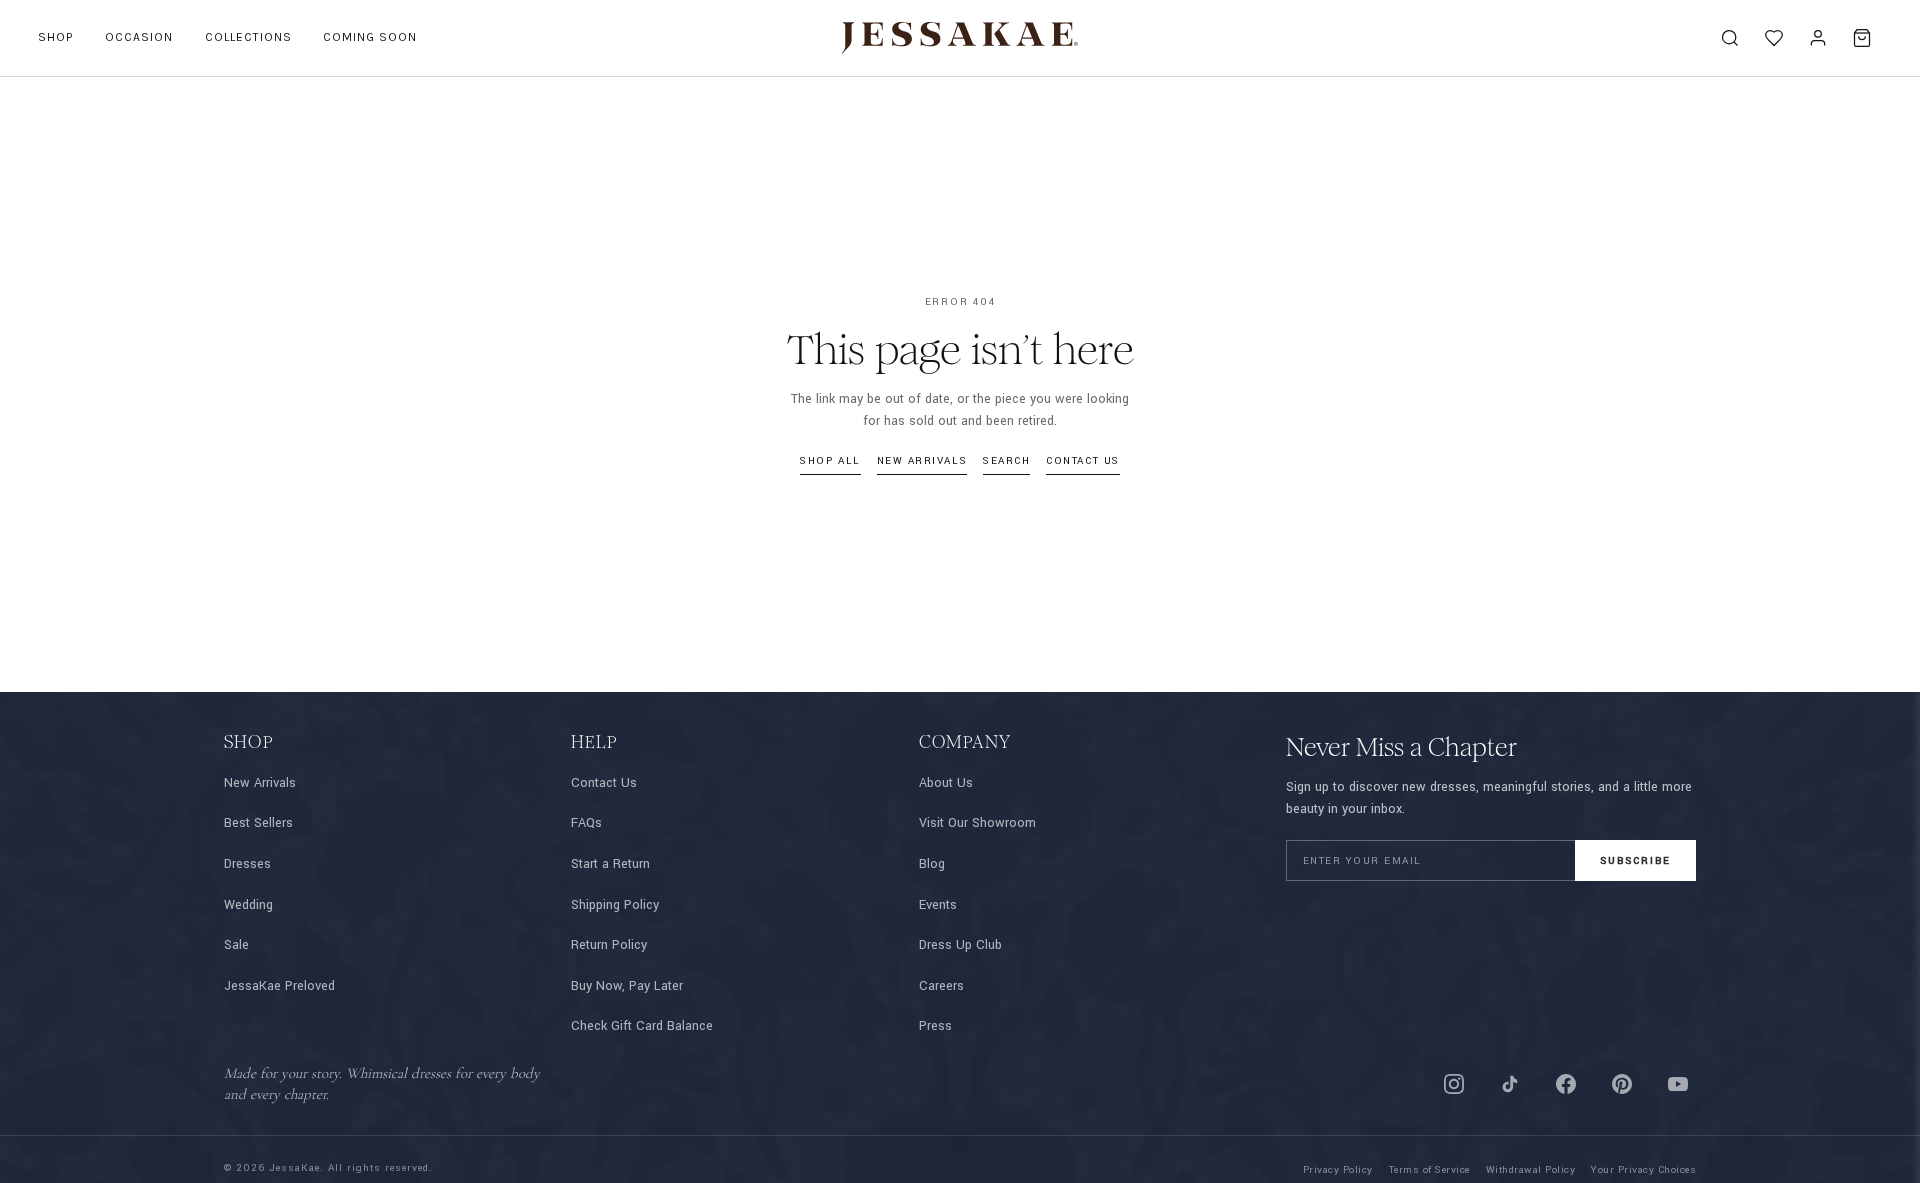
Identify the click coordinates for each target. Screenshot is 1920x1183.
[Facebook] (1566, 1084)
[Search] (1730, 38)
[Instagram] (1454, 1084)
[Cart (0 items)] (1862, 38)
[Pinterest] (1622, 1084)
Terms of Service (1429, 1170)
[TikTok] (1510, 1084)
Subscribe (1635, 861)
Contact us (1082, 461)
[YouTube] (1678, 1084)
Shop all (830, 461)
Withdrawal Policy (1531, 1170)
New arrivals (922, 461)
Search (1006, 461)
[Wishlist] (1774, 38)
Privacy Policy (1338, 1170)
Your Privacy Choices (1643, 1170)
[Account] (1818, 38)
